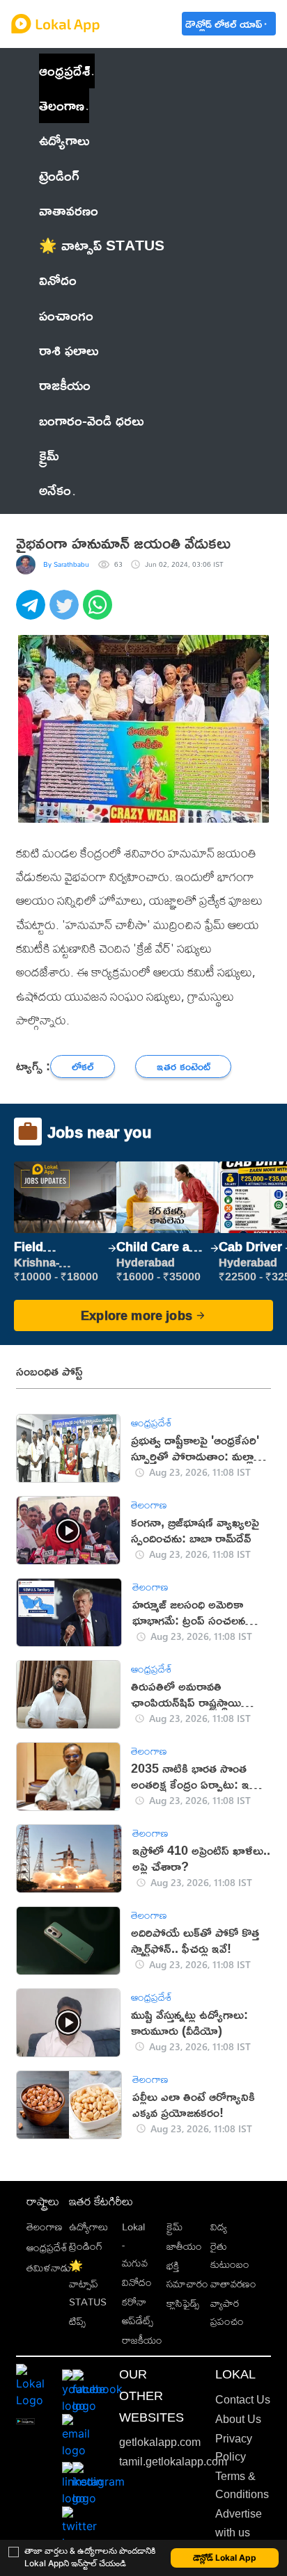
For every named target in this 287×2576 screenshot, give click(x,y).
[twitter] (66, 612)
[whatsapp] (100, 612)
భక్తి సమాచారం (187, 2275)
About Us (238, 2419)
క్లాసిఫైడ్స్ (183, 2303)
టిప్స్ (77, 2321)
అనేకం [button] (55, 490)
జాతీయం (184, 2246)
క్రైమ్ (174, 2227)
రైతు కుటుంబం (230, 2255)
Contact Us (243, 2400)
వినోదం (137, 2282)
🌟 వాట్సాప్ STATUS (88, 2284)
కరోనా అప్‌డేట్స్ (138, 2311)
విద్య (219, 2227)
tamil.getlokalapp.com (173, 2462)
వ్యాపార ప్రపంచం (227, 2312)
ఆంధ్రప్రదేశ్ (64, 71)
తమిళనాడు (49, 2268)
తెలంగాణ (62, 105)
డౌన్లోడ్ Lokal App (225, 2558)
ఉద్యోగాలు (88, 2227)
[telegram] (33, 612)
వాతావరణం (233, 2284)
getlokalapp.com (160, 2442)
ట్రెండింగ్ (86, 2246)
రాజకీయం (142, 2340)
